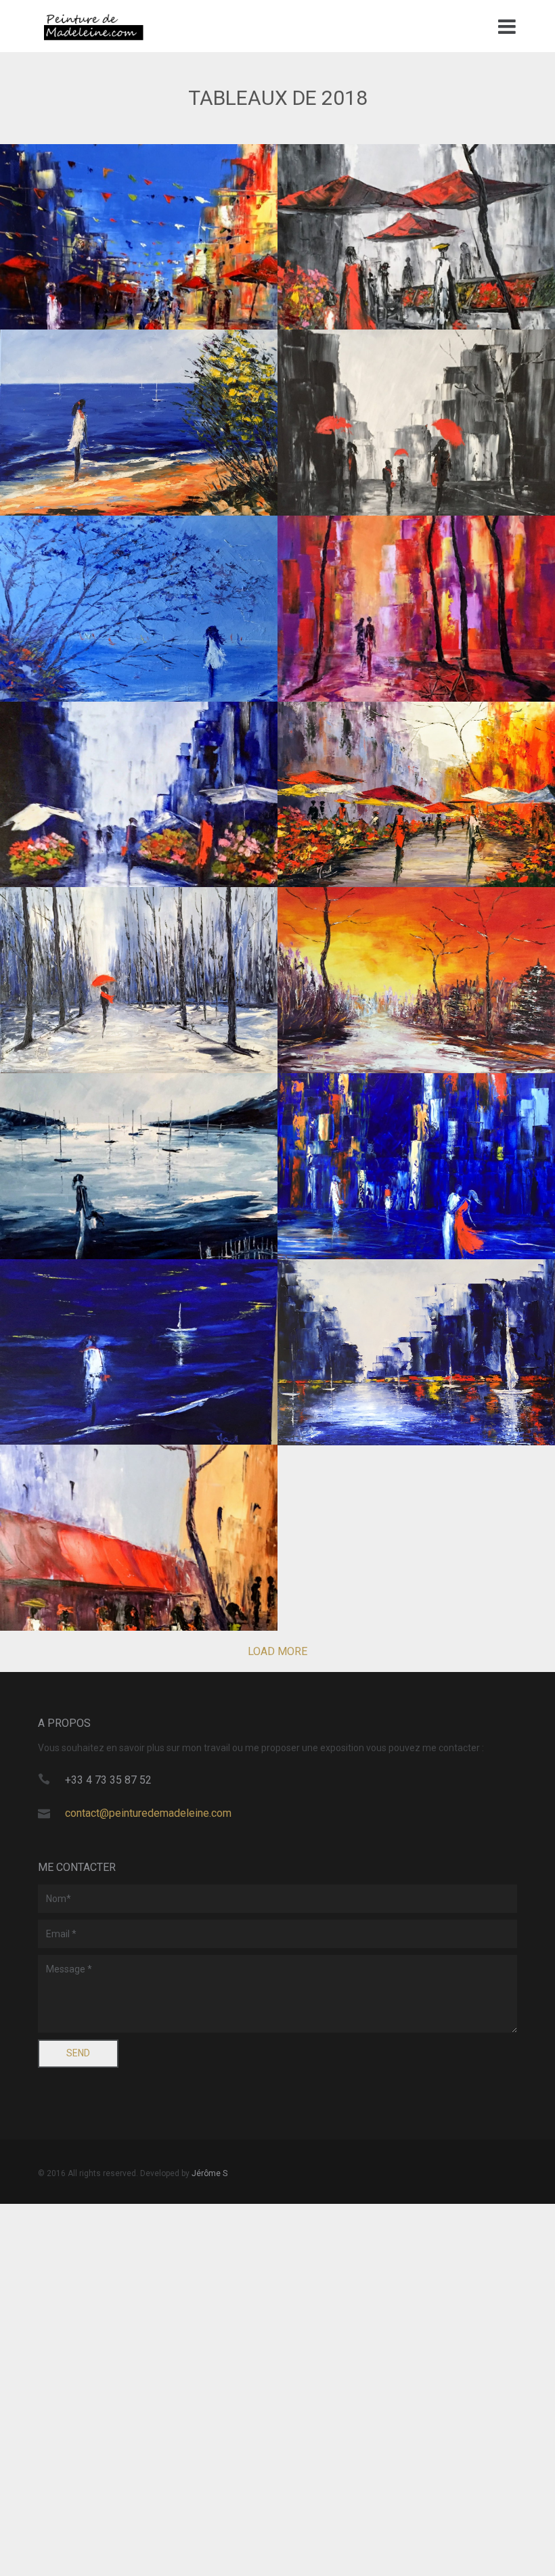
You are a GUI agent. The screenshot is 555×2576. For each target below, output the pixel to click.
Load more (277, 1651)
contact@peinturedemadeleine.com (148, 1813)
